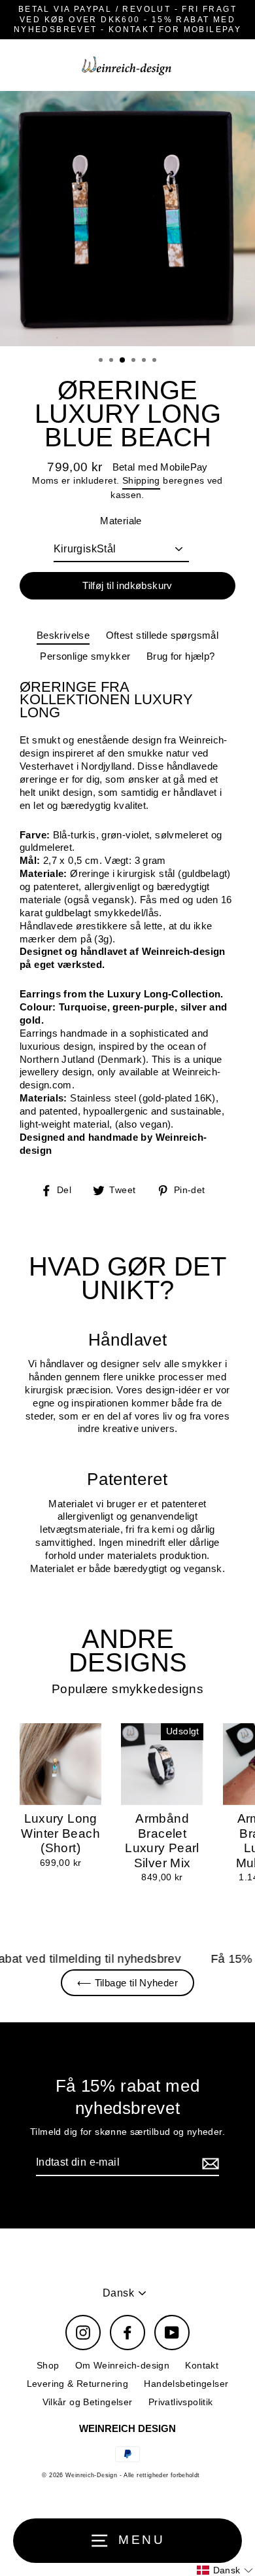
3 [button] (123, 361)
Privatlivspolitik (181, 2402)
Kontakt (202, 2366)
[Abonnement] (209, 2163)
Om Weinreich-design (122, 2366)
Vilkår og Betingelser (88, 2402)
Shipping (141, 481)
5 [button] (145, 361)
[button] (225, 2570)
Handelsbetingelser (186, 2384)
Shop (48, 2366)
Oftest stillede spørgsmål (162, 635)
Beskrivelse (63, 635)
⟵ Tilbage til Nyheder (127, 1983)
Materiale (121, 521)
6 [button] (156, 361)
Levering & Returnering (77, 2384)
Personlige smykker (85, 656)
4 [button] (135, 361)
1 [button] (102, 361)
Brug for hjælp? (181, 656)
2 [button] (112, 361)
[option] (127, 219)
